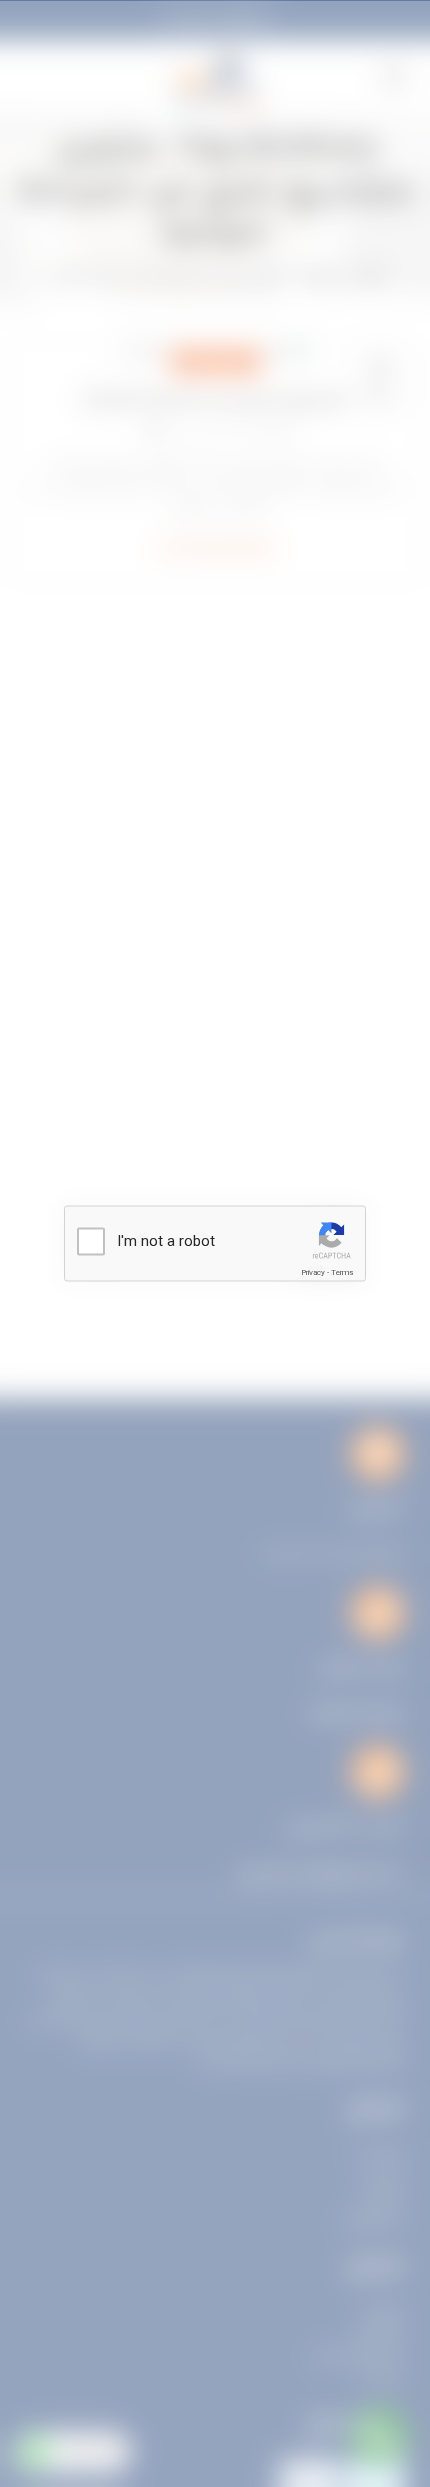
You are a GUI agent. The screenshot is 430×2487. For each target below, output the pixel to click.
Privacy (313, 1272)
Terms (342, 1272)
